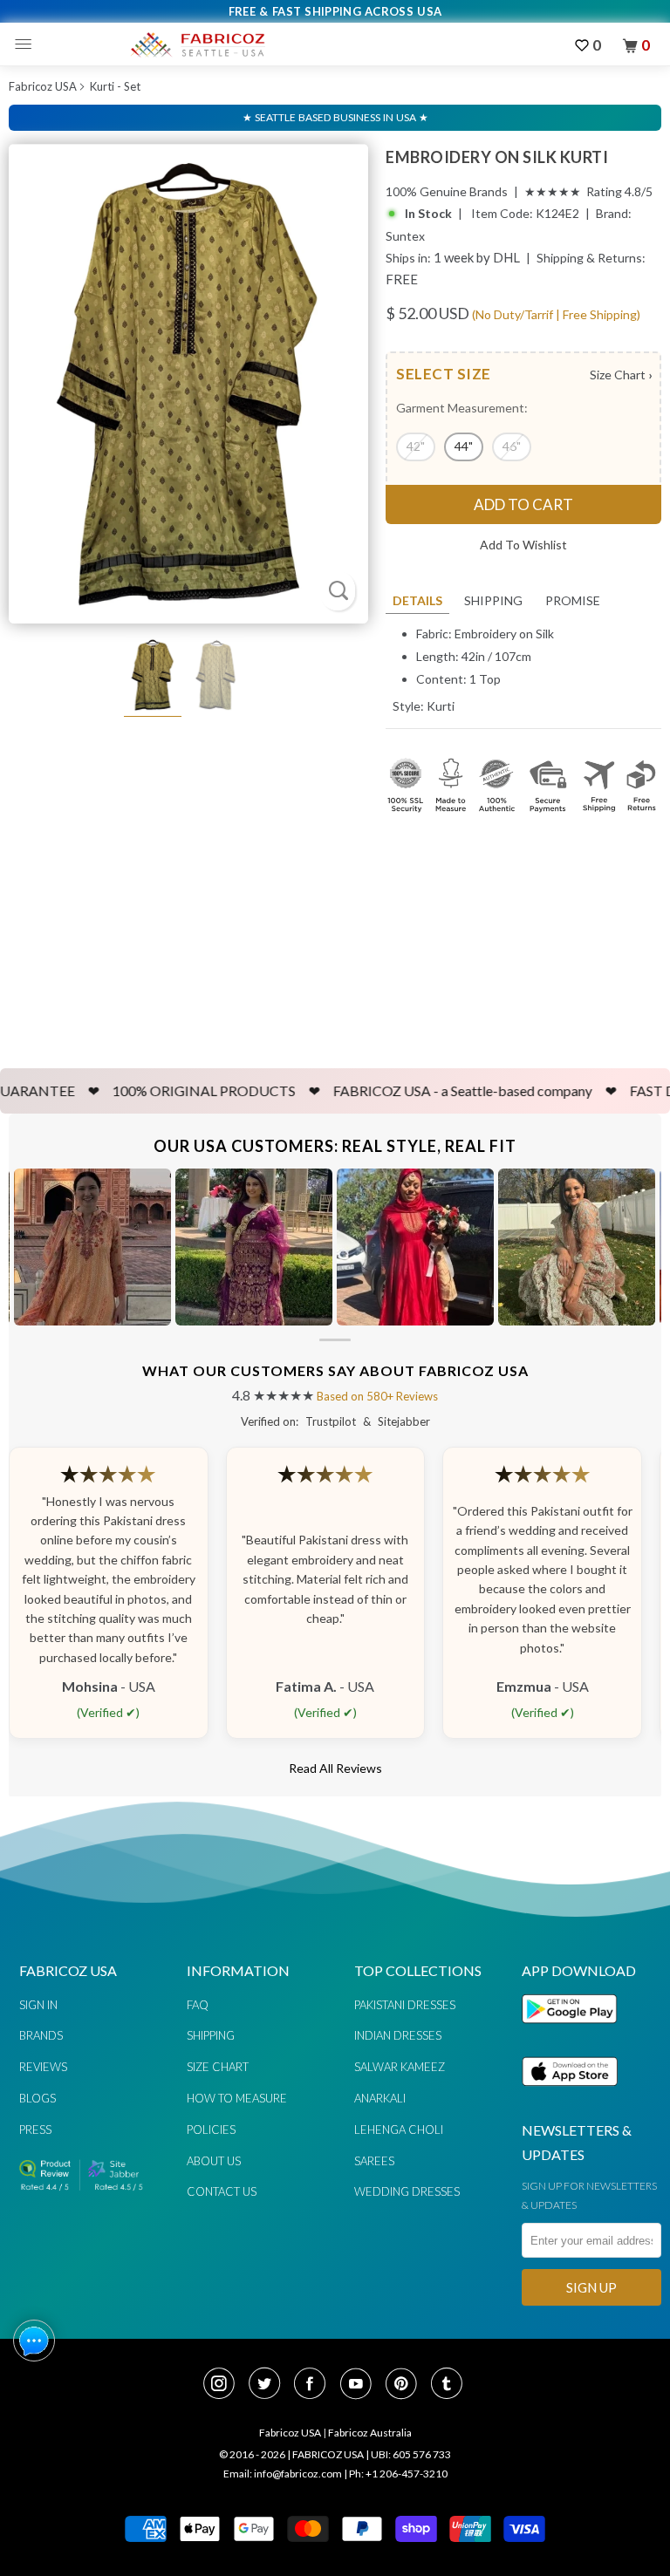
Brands (41, 2035)
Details (417, 600)
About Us (214, 2161)
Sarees (374, 2161)
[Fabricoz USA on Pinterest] (407, 2385)
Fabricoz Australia (370, 2433)
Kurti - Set (115, 86)
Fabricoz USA (43, 86)
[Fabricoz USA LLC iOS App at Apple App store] (570, 2096)
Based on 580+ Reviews (377, 1396)
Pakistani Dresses (405, 2005)
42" (416, 446)
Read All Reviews (335, 1768)
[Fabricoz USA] (197, 44)
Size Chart (621, 375)
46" (512, 446)
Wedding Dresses (407, 2191)
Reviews (43, 2067)
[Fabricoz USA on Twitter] (270, 2385)
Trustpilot (331, 1421)
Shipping (493, 600)
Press (35, 2130)
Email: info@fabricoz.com (283, 2474)
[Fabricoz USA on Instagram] (224, 2385)
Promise (573, 600)
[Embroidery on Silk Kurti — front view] (188, 384)
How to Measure (237, 2098)
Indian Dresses (398, 2035)
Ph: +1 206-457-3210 (398, 2474)
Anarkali (380, 2098)
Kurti (441, 706)
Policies (211, 2130)
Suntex (405, 236)
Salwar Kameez (400, 2067)
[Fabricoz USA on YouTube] (361, 2385)
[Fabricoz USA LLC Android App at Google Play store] (574, 2033)
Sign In (38, 2005)
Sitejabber (404, 1421)
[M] (27, 44)
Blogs (38, 2098)
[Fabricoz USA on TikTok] (449, 2385)
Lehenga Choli (399, 2130)
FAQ (198, 2005)
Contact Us (222, 2191)
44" (464, 446)
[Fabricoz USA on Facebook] (315, 2385)
